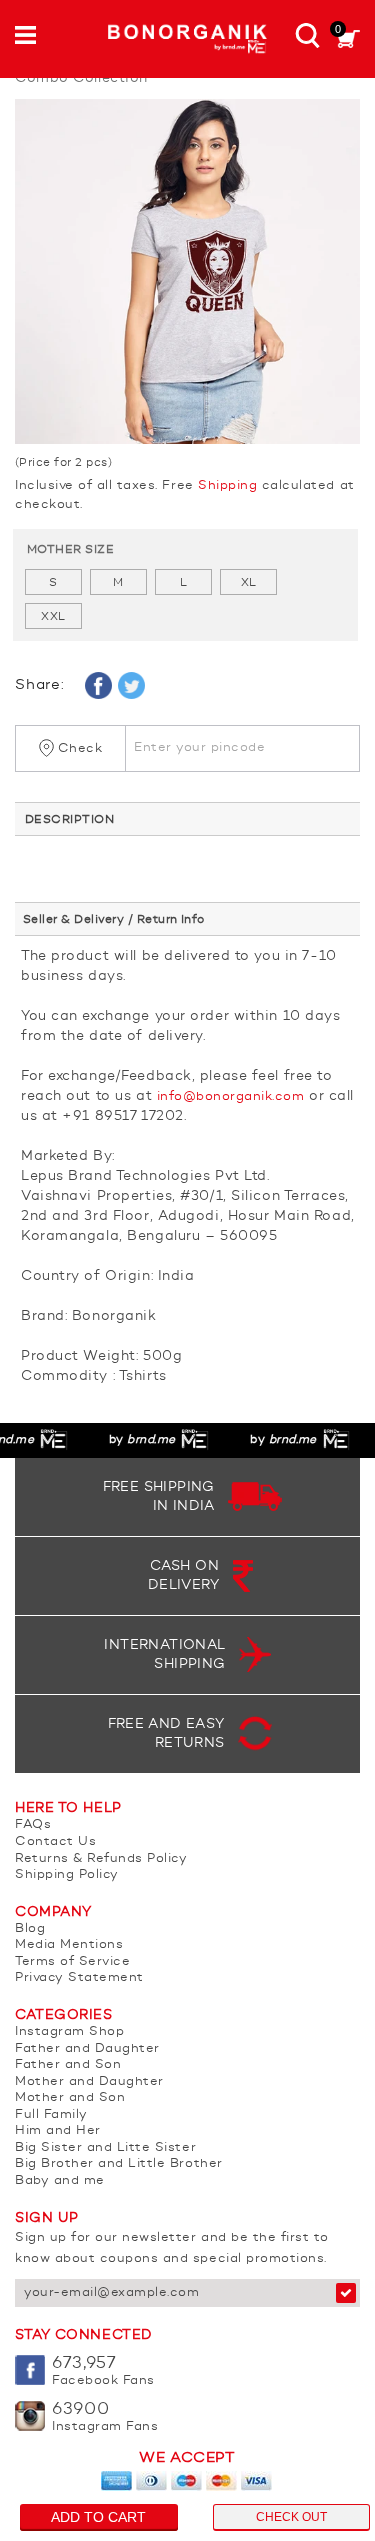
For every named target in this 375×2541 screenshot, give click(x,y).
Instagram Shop (69, 2031)
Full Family (51, 2114)
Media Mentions (69, 1944)
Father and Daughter (87, 2048)
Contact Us (55, 1841)
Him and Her (58, 2130)
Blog (30, 1928)
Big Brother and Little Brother (119, 2163)
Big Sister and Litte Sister (105, 2147)
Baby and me (60, 2180)
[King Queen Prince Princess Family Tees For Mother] (187, 271)
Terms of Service (72, 1961)
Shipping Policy (67, 1874)
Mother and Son (70, 2097)
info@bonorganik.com (231, 1096)
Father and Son (68, 2064)
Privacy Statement (79, 1977)
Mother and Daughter (89, 2081)
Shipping (227, 485)
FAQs (33, 1824)
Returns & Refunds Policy (101, 1858)
